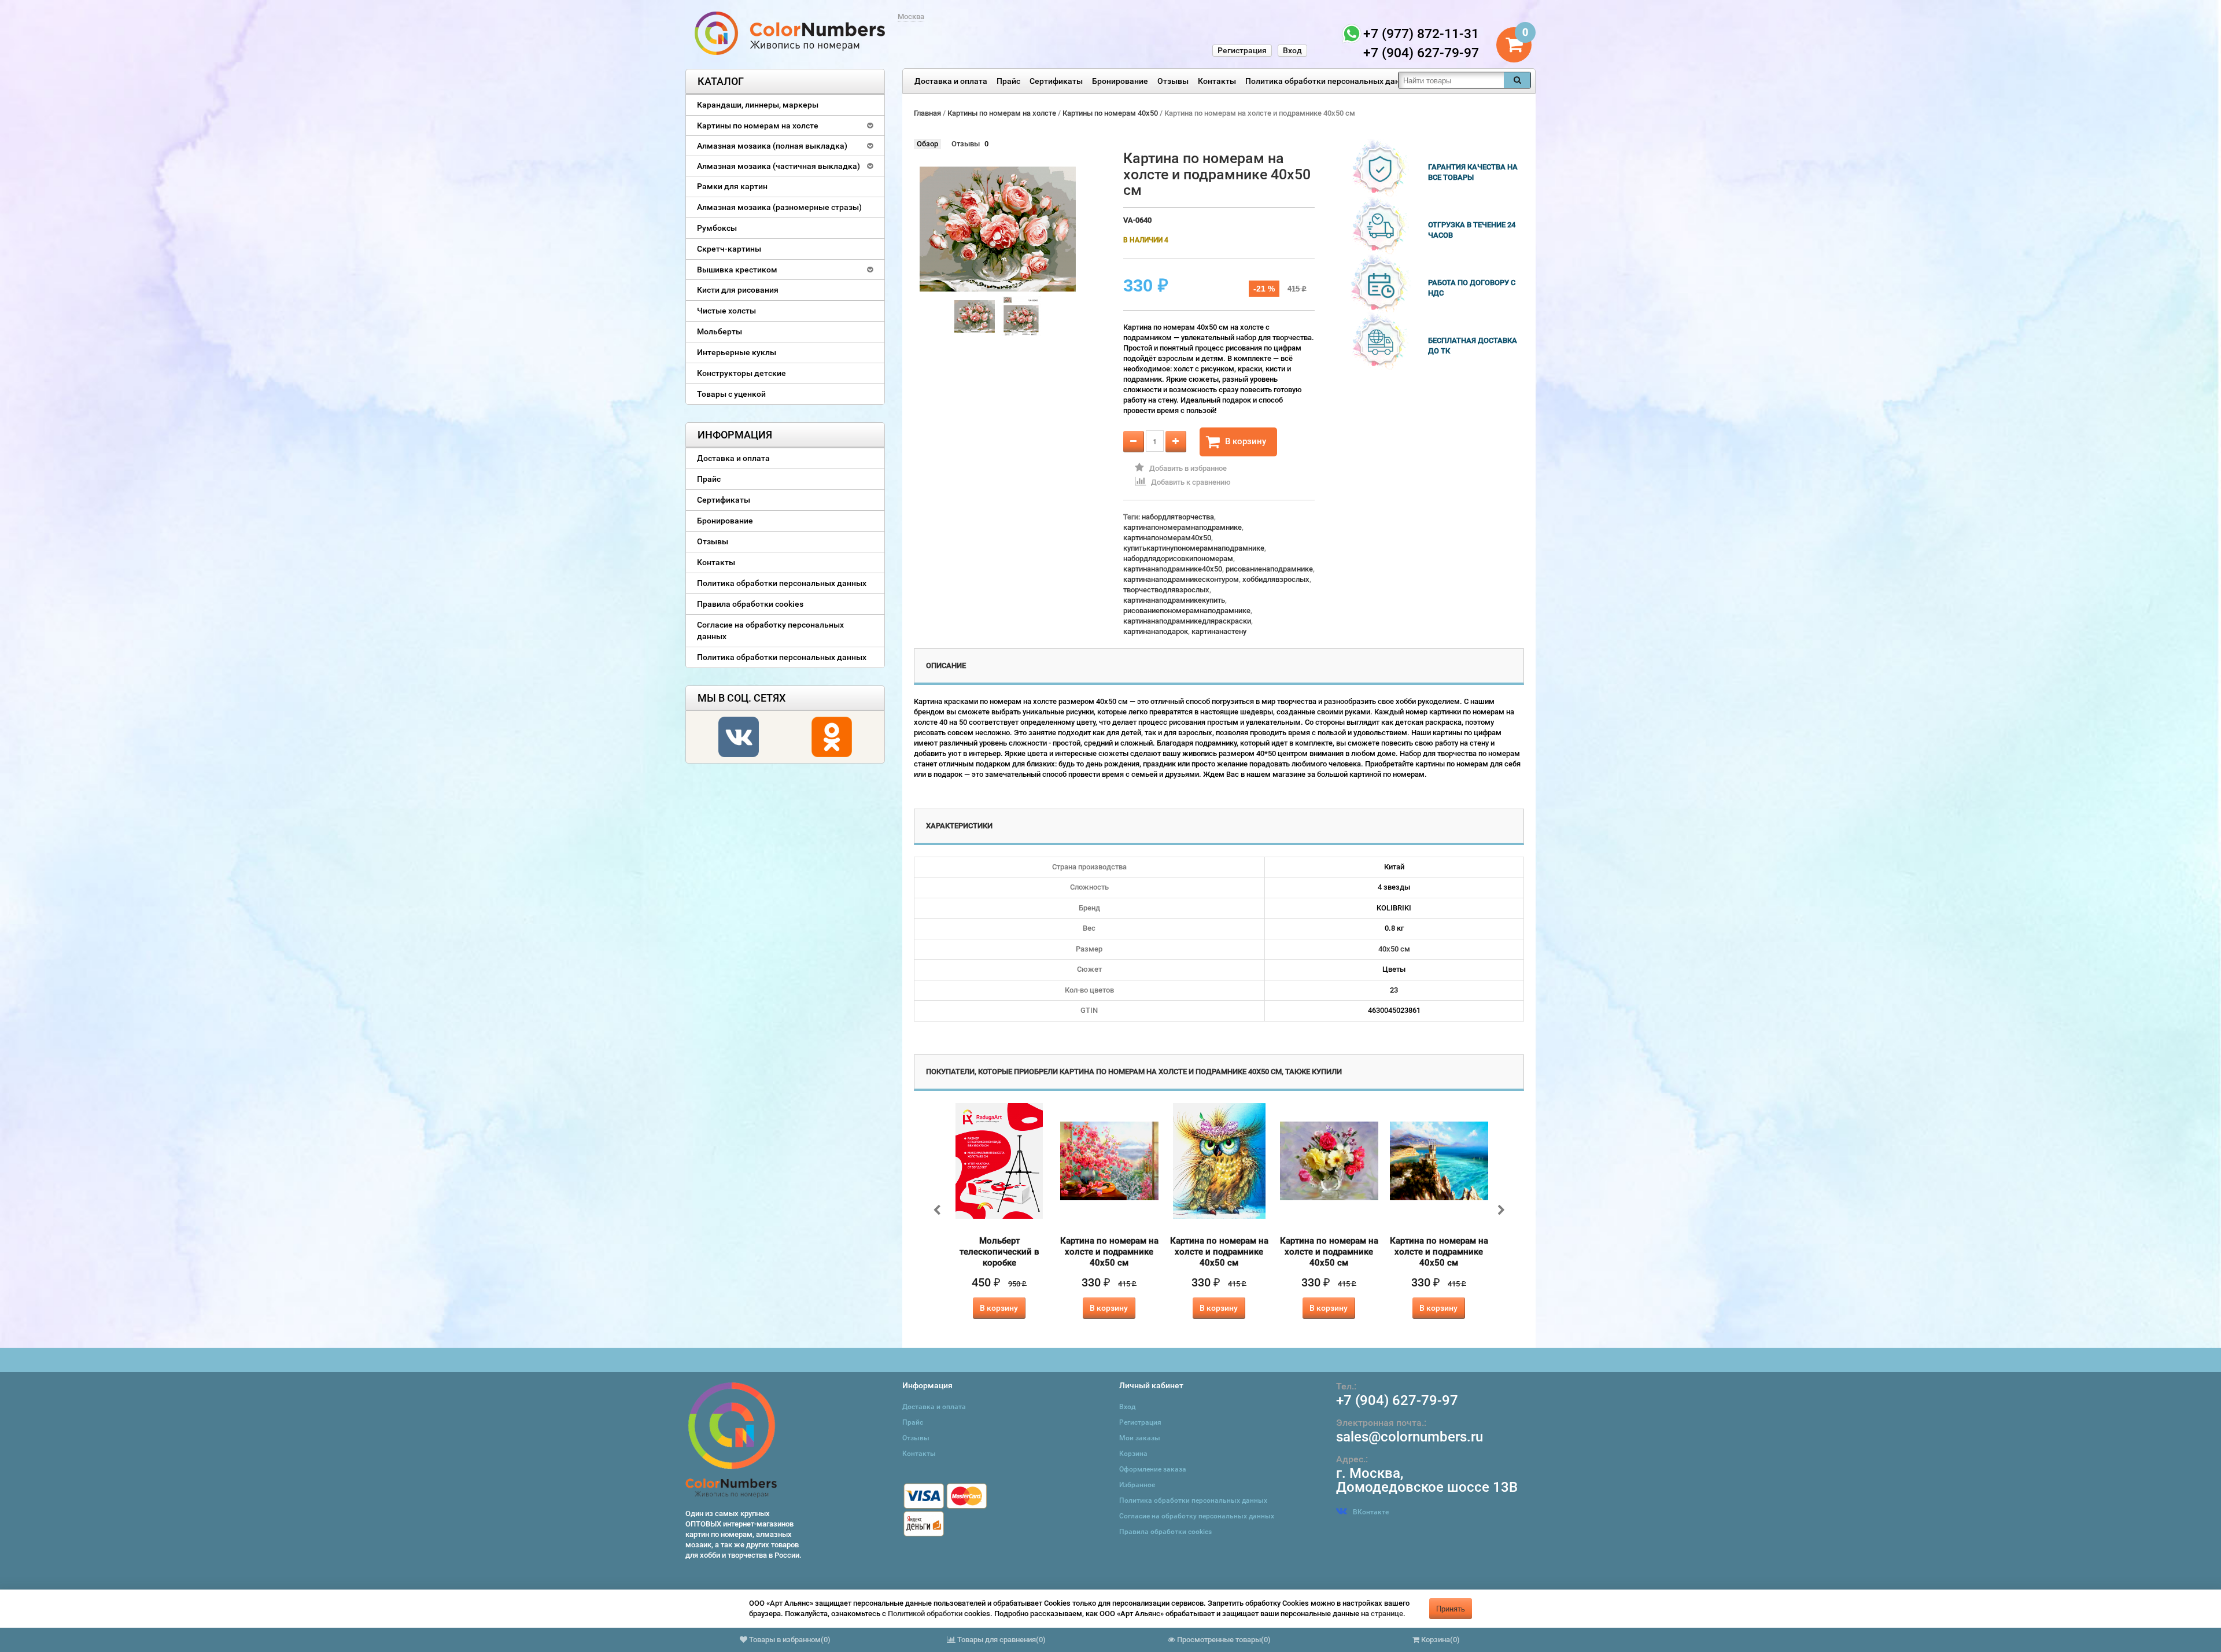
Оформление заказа (1153, 1469)
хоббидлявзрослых (1276, 579)
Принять (1451, 1608)
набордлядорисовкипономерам (1178, 558)
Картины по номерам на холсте (758, 126)
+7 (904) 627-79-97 (1397, 1400)
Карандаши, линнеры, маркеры (758, 105)
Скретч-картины (729, 249)
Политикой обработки (925, 1614)
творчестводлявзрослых (1166, 590)
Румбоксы (717, 228)
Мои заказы (1140, 1438)
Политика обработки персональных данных (1330, 81)
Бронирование (1120, 81)
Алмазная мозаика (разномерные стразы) (779, 207)
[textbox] (1451, 80)
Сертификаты (1056, 81)
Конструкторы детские (741, 373)
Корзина (1133, 1454)
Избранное (1137, 1485)
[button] (81, 1612)
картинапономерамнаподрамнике (1183, 527)
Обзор (927, 144)
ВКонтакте (1371, 1512)
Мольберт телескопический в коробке (999, 1252)
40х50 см (1394, 949)
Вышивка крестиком (737, 270)
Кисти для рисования (738, 290)
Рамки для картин (732, 186)
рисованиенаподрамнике (1269, 569)
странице (1387, 1614)
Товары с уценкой (731, 394)
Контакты (1217, 81)
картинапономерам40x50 (1167, 538)
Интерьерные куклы (737, 352)
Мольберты (720, 331)
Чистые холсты (726, 311)
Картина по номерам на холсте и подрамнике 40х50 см (1109, 1252)
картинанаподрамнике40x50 (1173, 569)
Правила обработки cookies (750, 604)
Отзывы (1173, 81)
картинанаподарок (1156, 631)
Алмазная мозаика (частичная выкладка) (779, 166)
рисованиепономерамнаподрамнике (1187, 611)
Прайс (1008, 81)
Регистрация (1242, 50)
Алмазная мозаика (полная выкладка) (772, 146)
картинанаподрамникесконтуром (1181, 579)
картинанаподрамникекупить (1174, 600)
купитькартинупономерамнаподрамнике (1194, 548)
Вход (1292, 50)
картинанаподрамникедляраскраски (1187, 621)
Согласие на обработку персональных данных (770, 630)
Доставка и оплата (951, 81)
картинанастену (1219, 631)
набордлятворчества (1178, 517)
